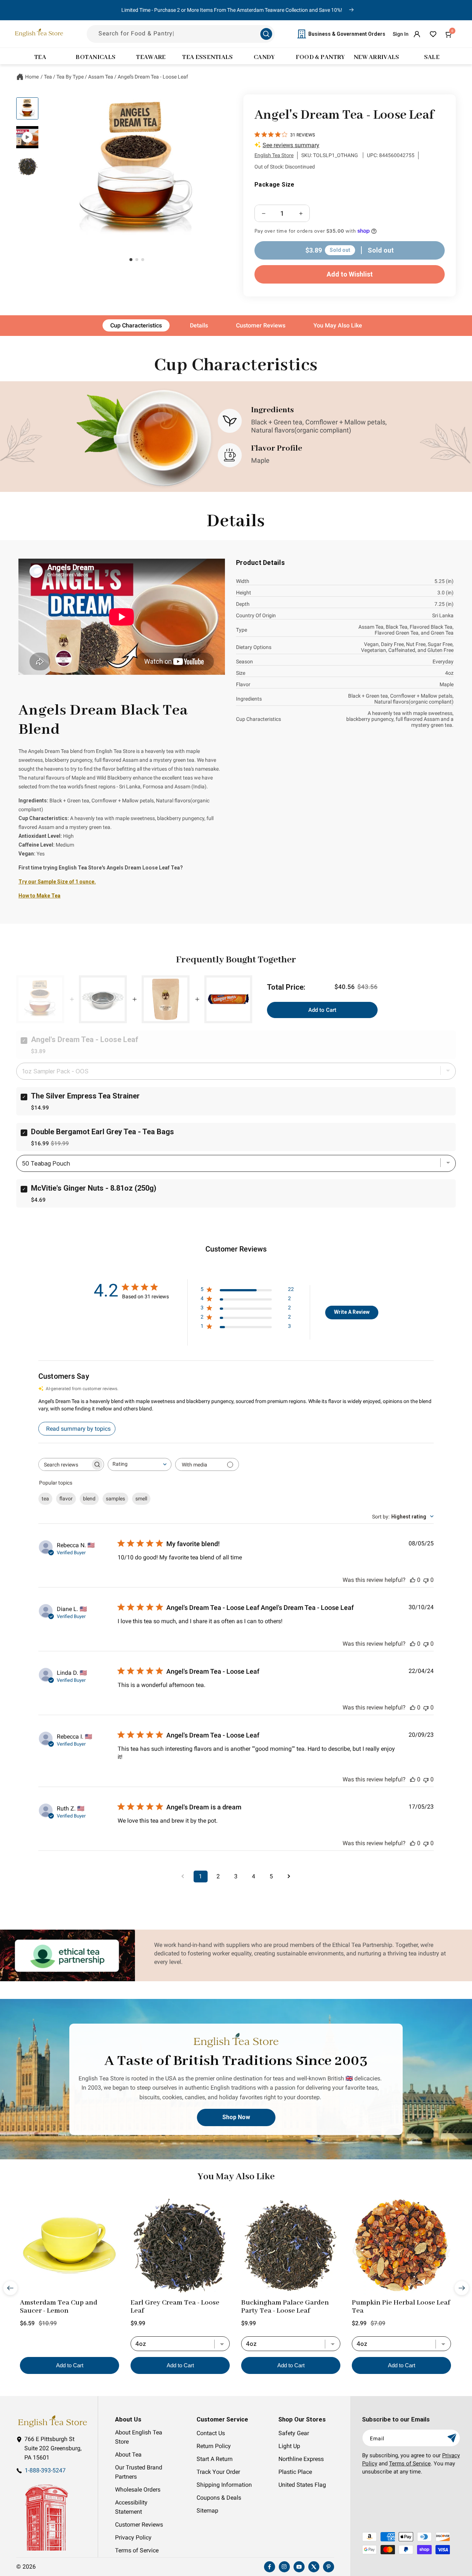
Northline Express (301, 2459)
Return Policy (214, 2446)
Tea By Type (70, 77)
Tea (48, 77)
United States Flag (302, 2485)
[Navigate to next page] (289, 1877)
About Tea (128, 2455)
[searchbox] (65, 1464)
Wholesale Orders (138, 2490)
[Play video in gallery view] (27, 137)
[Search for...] (266, 34)
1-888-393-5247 (45, 2471)
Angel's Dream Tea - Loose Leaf (153, 77)
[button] (449, 34)
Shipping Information (224, 2485)
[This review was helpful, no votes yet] (413, 1580)
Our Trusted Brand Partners (139, 2472)
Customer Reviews (261, 325)
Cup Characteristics (136, 325)
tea (45, 1499)
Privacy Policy (133, 2538)
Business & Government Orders (347, 34)
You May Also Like (338, 325)
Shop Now (236, 2117)
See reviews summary (291, 145)
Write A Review (352, 1312)
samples (115, 1499)
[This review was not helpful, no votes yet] (426, 1580)
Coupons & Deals (219, 2498)
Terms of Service (137, 2551)
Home (32, 77)
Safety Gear (294, 2433)
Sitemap (207, 2511)
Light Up (289, 2446)
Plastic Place (295, 2472)
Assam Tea (101, 77)
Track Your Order (218, 2472)
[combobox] (140, 1464)
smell (141, 1499)
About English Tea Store (139, 2437)
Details (199, 325)
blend (89, 1499)
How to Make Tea (39, 896)
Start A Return (215, 2459)
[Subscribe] (452, 2438)
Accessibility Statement (131, 2507)
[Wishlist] (433, 34)
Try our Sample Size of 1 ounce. (57, 882)
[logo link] (52, 2421)
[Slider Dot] (131, 260)
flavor (66, 1499)
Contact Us (211, 2433)
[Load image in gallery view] (27, 108)
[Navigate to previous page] (183, 1877)
